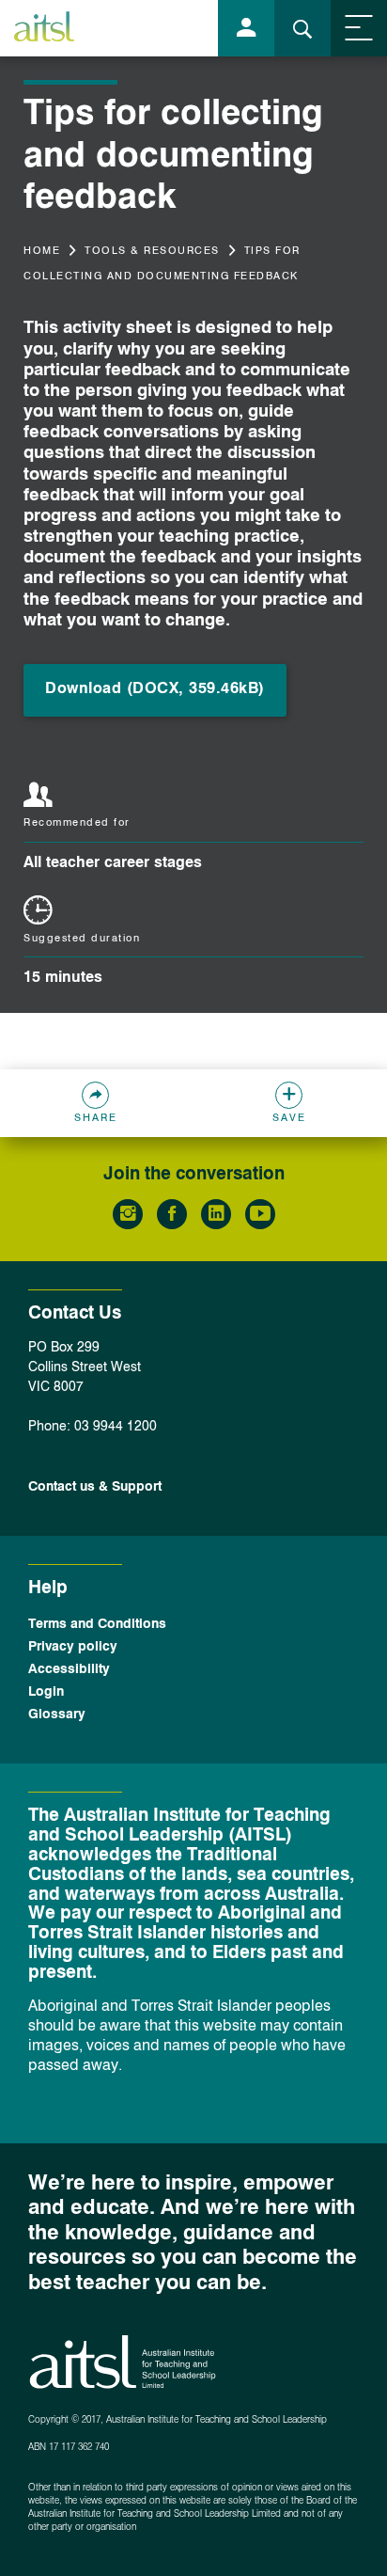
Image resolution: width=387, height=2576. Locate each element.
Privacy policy (73, 1647)
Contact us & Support (95, 1487)
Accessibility (69, 1669)
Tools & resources (152, 252)
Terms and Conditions (97, 1624)
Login (46, 1692)
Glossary (57, 1715)
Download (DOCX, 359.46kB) (155, 689)
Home (42, 252)
